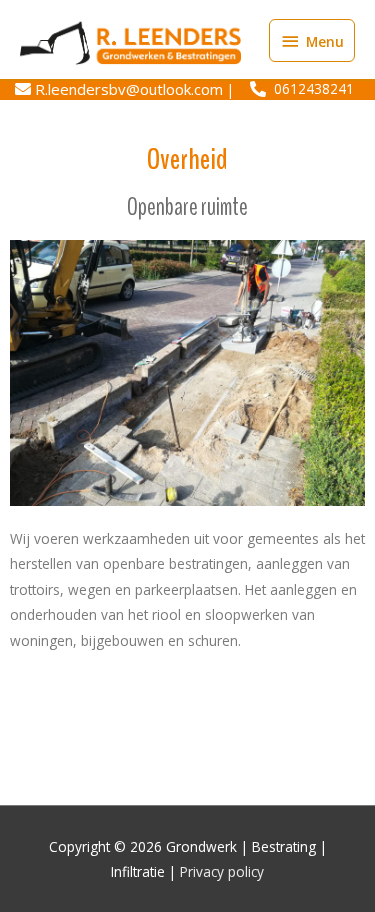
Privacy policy (222, 871)
